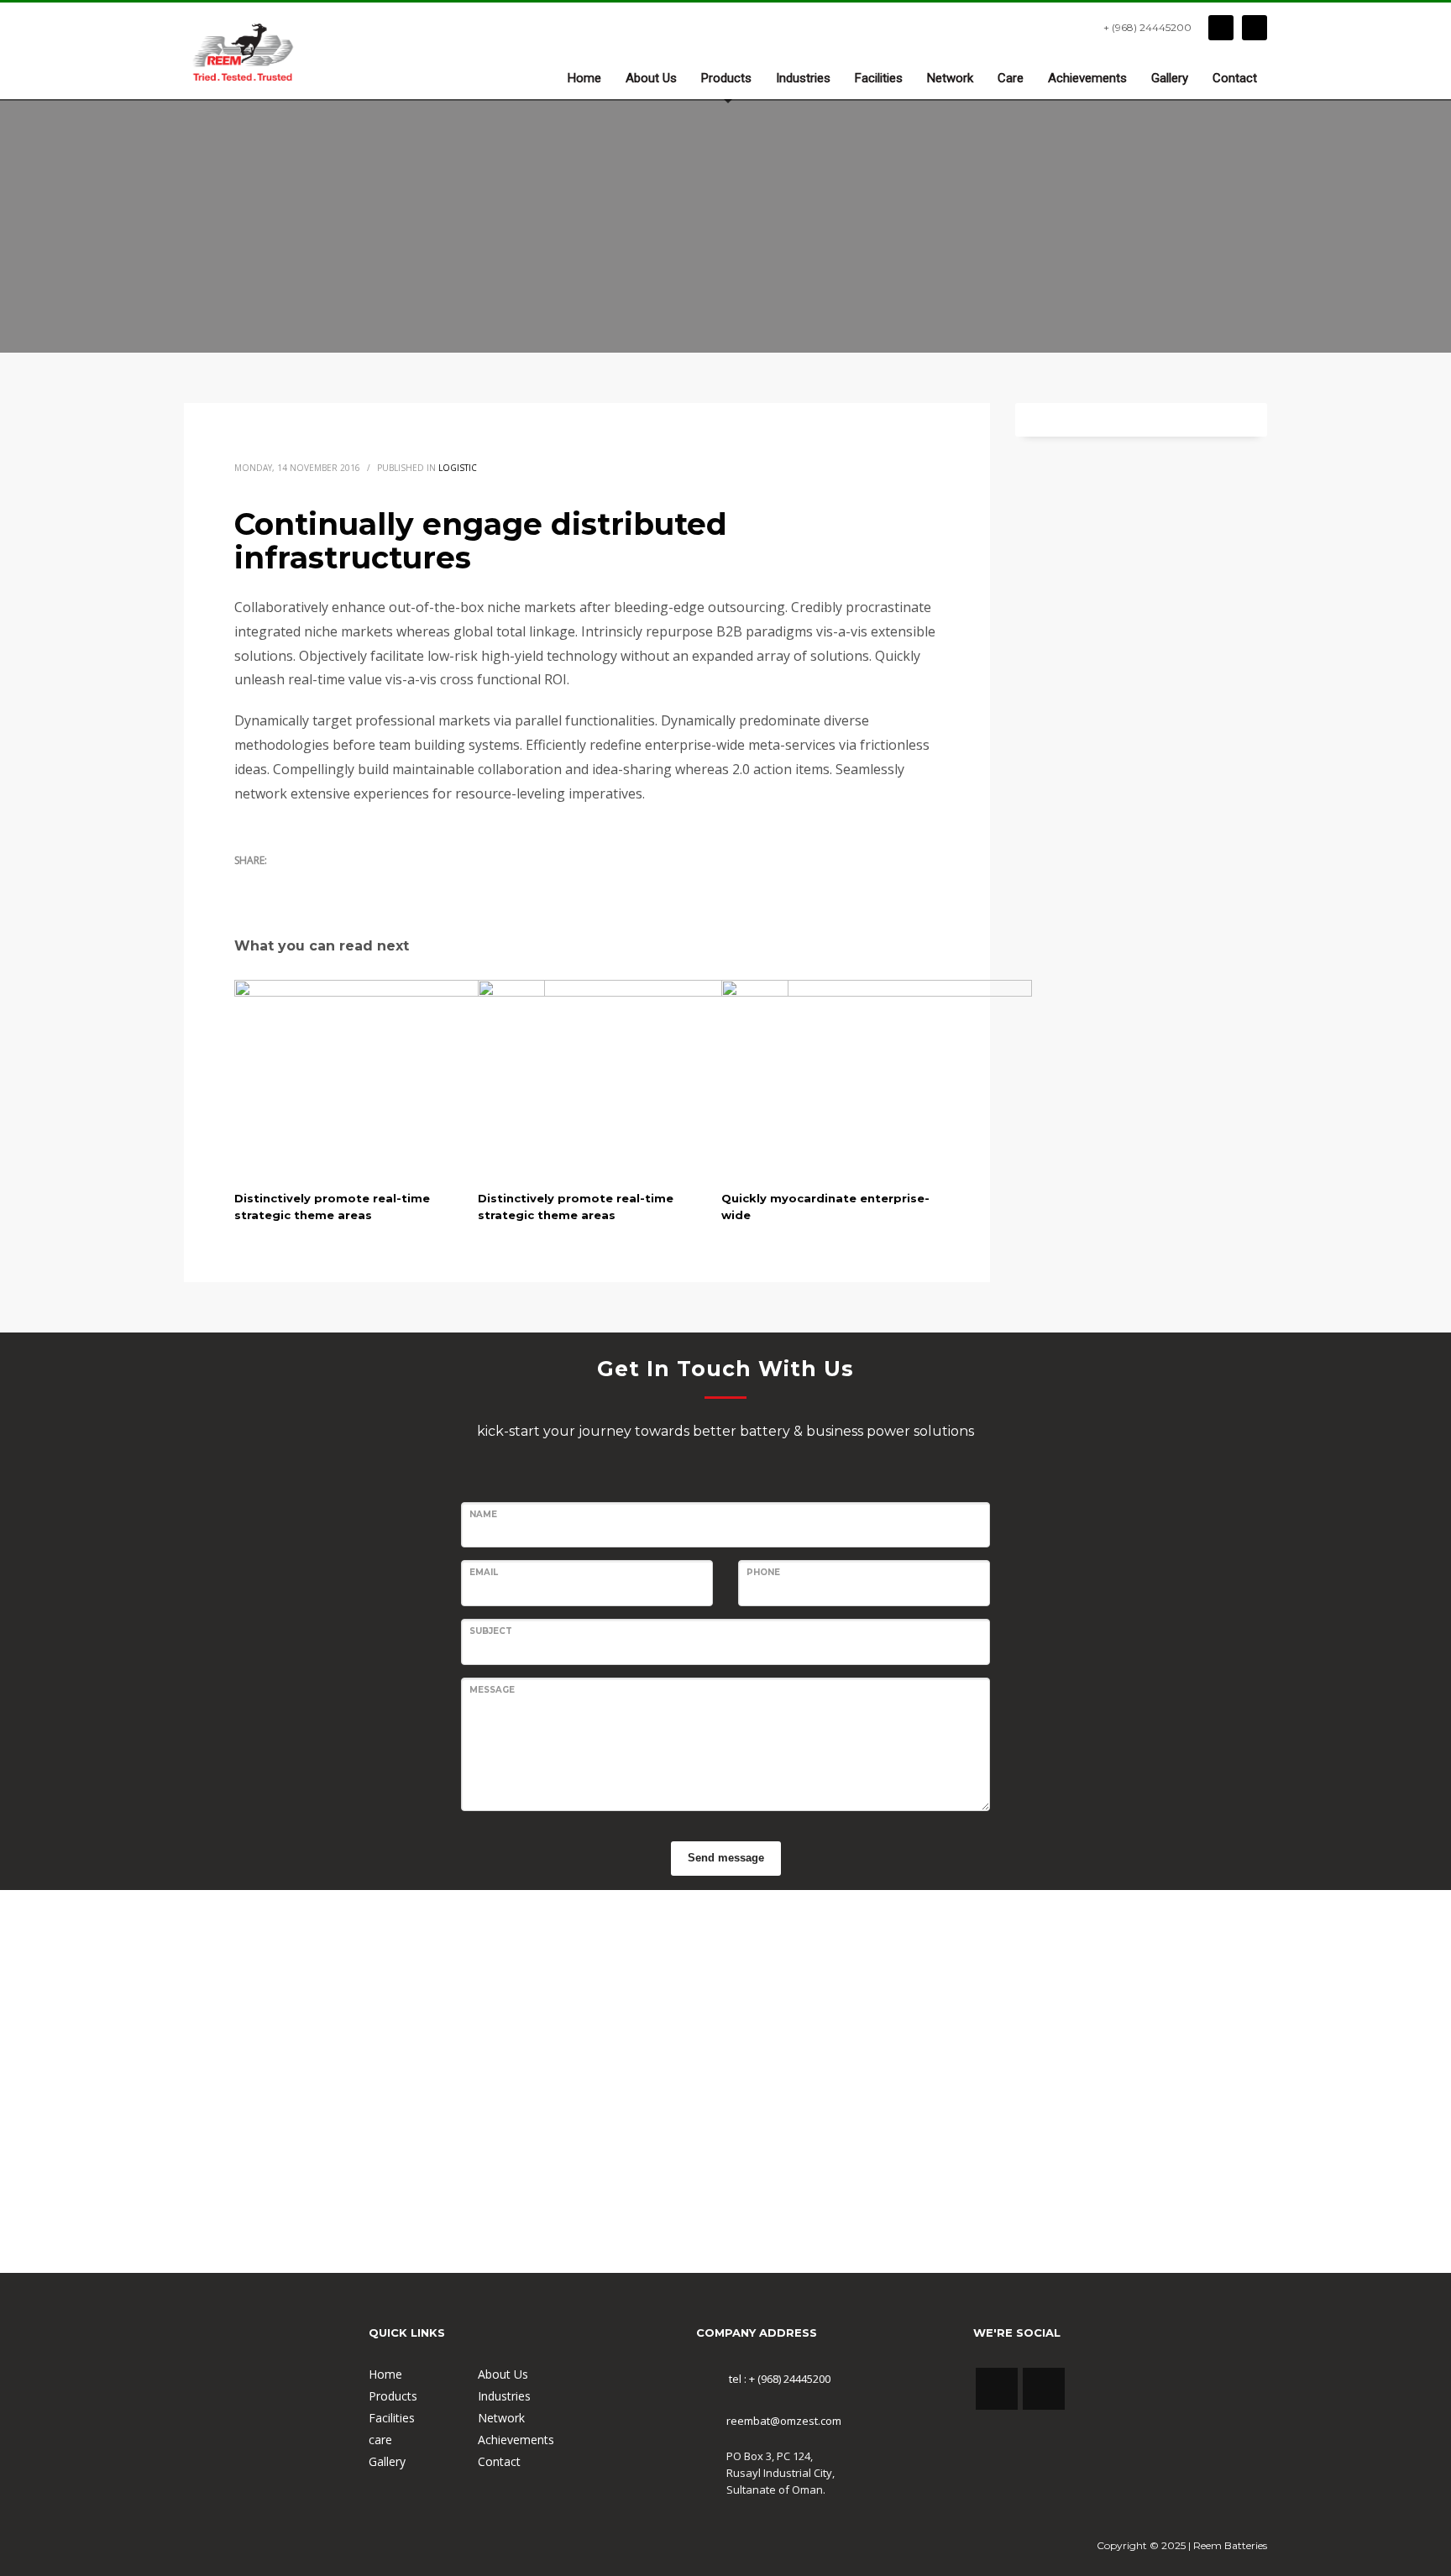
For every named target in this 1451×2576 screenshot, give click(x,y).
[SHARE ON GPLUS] (306, 882)
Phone (763, 1572)
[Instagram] (1255, 28)
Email (484, 1572)
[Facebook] (1221, 28)
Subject (491, 1631)
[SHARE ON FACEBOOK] (276, 882)
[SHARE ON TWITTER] (247, 883)
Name (483, 1514)
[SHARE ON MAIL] (364, 882)
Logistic (458, 468)
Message (492, 1690)
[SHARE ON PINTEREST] (335, 882)
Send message (726, 1858)
